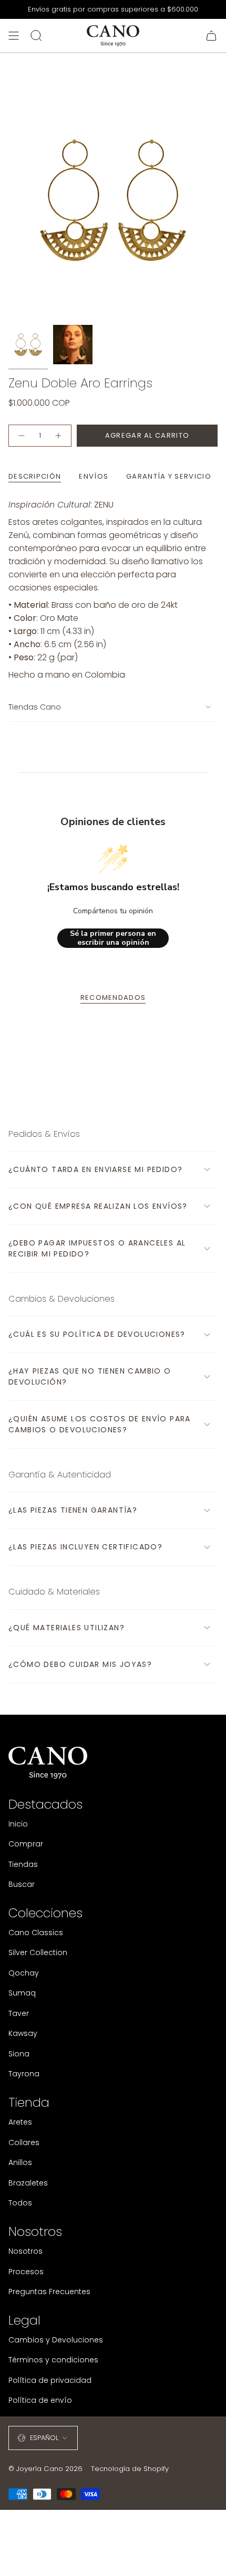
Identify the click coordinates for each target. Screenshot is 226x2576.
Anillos (20, 2162)
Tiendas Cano (35, 707)
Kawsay (23, 2033)
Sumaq (22, 1993)
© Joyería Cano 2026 (45, 2469)
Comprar (26, 1844)
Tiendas (23, 1864)
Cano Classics (36, 1933)
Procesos (26, 2272)
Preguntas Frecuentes (49, 2292)
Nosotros (25, 2251)
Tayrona (24, 2074)
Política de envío (40, 2400)
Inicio (18, 1824)
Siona (19, 2054)
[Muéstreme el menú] (14, 36)
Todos (20, 2203)
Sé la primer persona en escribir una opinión (113, 938)
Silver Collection (38, 1952)
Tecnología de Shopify (130, 2469)
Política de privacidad (50, 2380)
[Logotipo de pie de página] (48, 1763)
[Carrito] (211, 36)
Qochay (24, 1973)
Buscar (22, 1884)
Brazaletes (28, 2183)
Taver (19, 2013)
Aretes (20, 2122)
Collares (24, 2142)
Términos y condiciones (53, 2360)
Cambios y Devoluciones (56, 2340)
